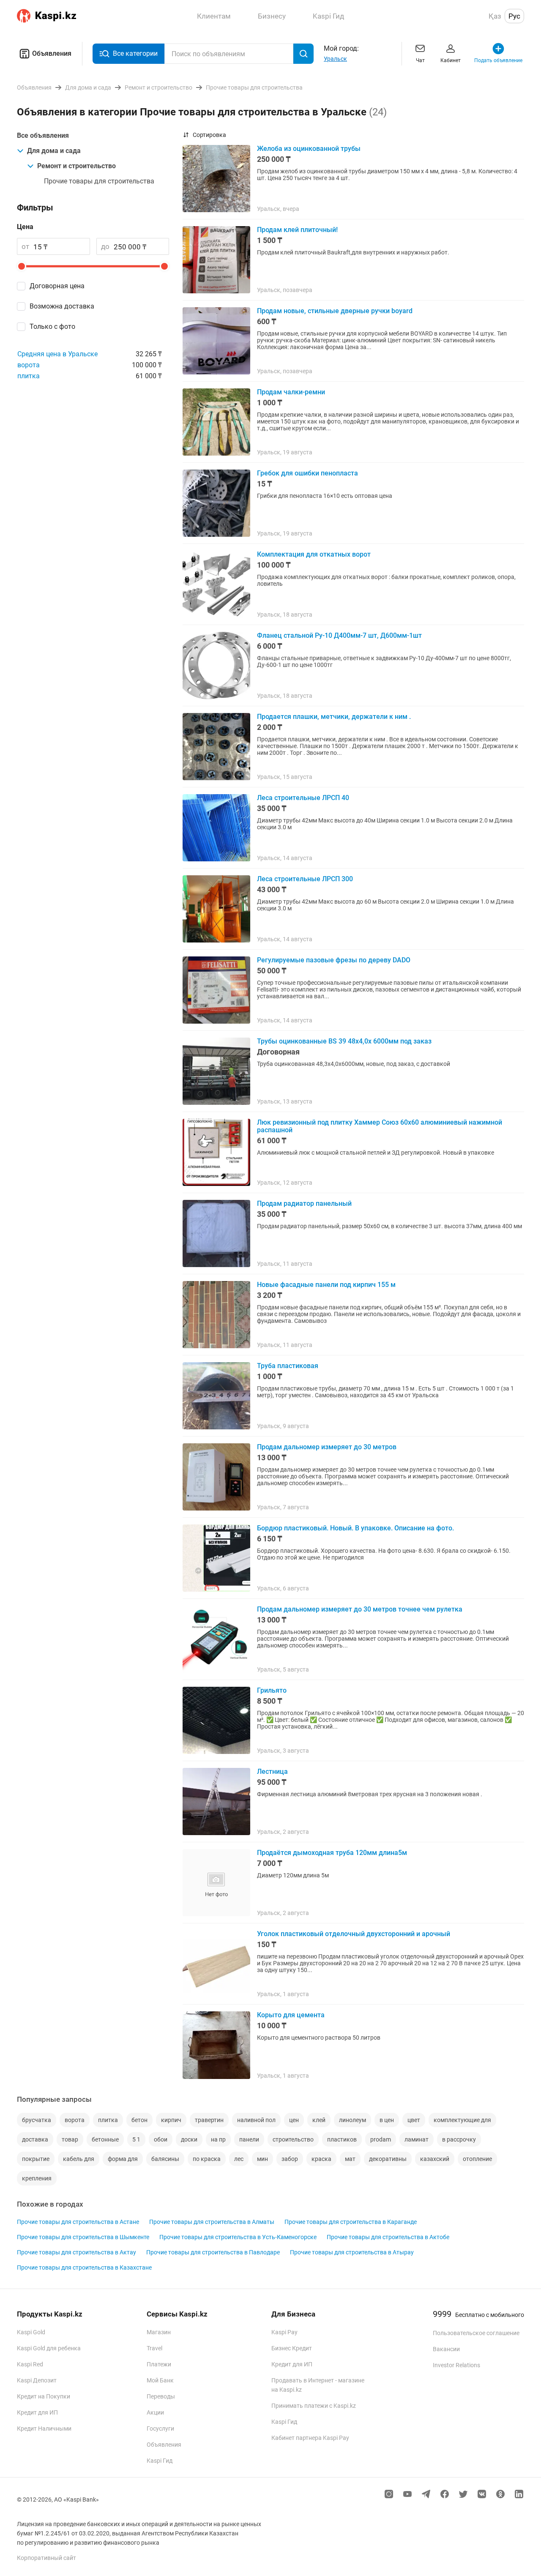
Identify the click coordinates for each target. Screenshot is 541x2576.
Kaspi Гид (160, 2461)
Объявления (52, 53)
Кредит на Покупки (44, 2396)
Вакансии (446, 2349)
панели (249, 2139)
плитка (29, 376)
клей (319, 2120)
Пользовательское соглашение (476, 2333)
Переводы (161, 2396)
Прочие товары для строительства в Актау (77, 2252)
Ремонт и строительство (77, 166)
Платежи (159, 2364)
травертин (209, 2120)
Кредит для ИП (37, 2412)
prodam (381, 2139)
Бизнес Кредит (292, 2348)
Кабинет (451, 60)
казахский (435, 2159)
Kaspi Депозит (37, 2380)
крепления (37, 2178)
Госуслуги (160, 2428)
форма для (123, 2159)
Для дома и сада (54, 151)
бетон (139, 2120)
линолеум (352, 2120)
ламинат (417, 2139)
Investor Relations (456, 2365)
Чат (420, 60)
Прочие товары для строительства (99, 181)
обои (161, 2139)
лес (239, 2159)
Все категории (135, 53)
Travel (154, 2348)
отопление (477, 2159)
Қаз (495, 16)
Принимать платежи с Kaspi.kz (314, 2406)
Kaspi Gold (31, 2332)
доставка (35, 2139)
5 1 (136, 2139)
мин (262, 2159)
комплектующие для (462, 2120)
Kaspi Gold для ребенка (49, 2348)
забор (290, 2159)
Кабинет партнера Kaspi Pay (310, 2438)
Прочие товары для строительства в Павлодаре (213, 2252)
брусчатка (37, 2120)
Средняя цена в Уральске (57, 354)
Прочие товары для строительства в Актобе (388, 2237)
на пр (218, 2139)
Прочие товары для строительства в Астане (78, 2222)
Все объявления (43, 135)
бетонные (105, 2139)
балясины (165, 2159)
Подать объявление (498, 60)
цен (294, 2120)
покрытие (36, 2159)
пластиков (342, 2139)
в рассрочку (459, 2139)
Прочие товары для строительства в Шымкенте (83, 2237)
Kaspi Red (30, 2364)
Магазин (159, 2332)
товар (70, 2139)
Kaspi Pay (284, 2332)
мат (350, 2159)
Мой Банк (160, 2380)
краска (321, 2159)
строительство (293, 2139)
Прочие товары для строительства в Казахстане (84, 2267)
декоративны (388, 2159)
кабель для (79, 2159)
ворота (29, 365)
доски (189, 2139)
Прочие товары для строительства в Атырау (352, 2252)
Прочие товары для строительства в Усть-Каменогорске (238, 2237)
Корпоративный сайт (46, 2558)
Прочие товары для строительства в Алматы (212, 2222)
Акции (155, 2412)
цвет (414, 2120)
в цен (387, 2120)
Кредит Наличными (44, 2428)
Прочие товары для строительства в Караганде (351, 2222)
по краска (207, 2159)
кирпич (171, 2120)
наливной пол (256, 2120)
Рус (514, 16)
